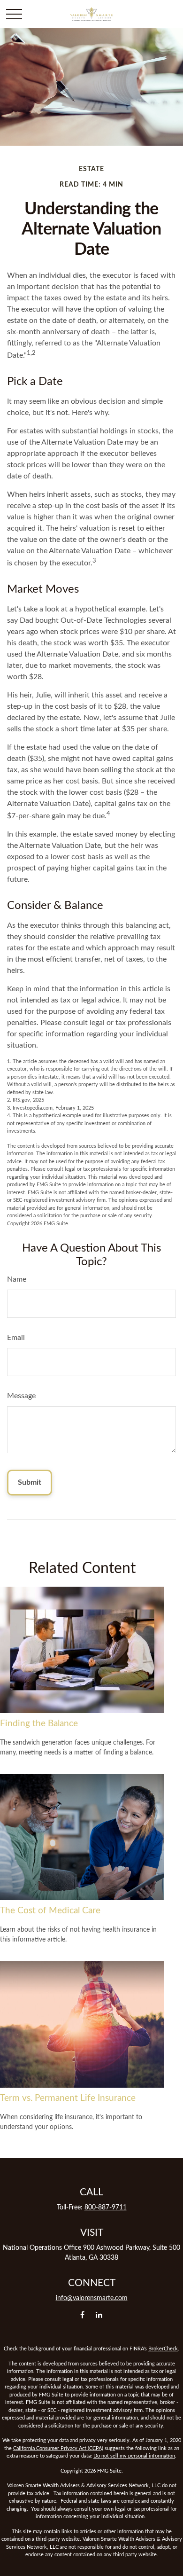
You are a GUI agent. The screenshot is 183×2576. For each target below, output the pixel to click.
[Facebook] (82, 2314)
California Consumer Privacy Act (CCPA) (58, 2448)
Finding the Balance (39, 1724)
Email (16, 1338)
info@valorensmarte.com (92, 2298)
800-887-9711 (106, 2208)
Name (17, 1279)
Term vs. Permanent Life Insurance (68, 2098)
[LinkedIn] (99, 2314)
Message (21, 1396)
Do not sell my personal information (134, 2456)
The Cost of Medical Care (50, 1911)
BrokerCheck (163, 2349)
